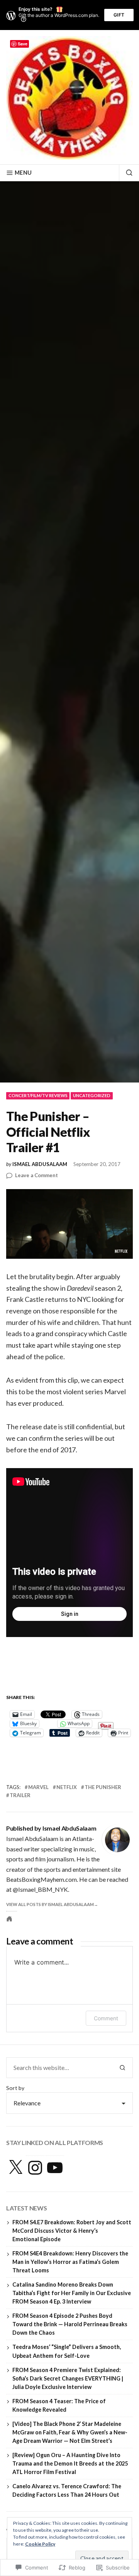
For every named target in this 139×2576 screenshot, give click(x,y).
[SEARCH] (126, 173)
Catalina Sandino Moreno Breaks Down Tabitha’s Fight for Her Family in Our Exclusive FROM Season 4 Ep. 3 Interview (72, 2293)
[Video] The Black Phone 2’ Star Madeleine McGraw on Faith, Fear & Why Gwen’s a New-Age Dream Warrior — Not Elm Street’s (70, 2432)
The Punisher (103, 1787)
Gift (119, 15)
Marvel (38, 1787)
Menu (23, 173)
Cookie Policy (40, 2544)
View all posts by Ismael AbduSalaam (50, 1904)
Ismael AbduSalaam (40, 1164)
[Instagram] (35, 2168)
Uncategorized (92, 1095)
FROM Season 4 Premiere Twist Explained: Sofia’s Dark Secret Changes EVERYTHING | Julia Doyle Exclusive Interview (68, 2378)
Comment (106, 2018)
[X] (15, 2168)
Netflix (67, 1787)
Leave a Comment (36, 1176)
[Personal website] (9, 1919)
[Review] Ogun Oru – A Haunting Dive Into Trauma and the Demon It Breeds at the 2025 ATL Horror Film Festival (70, 2463)
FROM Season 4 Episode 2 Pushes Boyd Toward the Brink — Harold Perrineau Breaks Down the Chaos (70, 2324)
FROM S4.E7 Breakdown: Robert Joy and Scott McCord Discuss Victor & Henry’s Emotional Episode (72, 2231)
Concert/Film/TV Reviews (38, 1095)
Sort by (15, 2088)
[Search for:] (59, 2068)
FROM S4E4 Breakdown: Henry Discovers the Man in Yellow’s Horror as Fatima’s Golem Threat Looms (70, 2262)
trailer (20, 1795)
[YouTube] (55, 2168)
